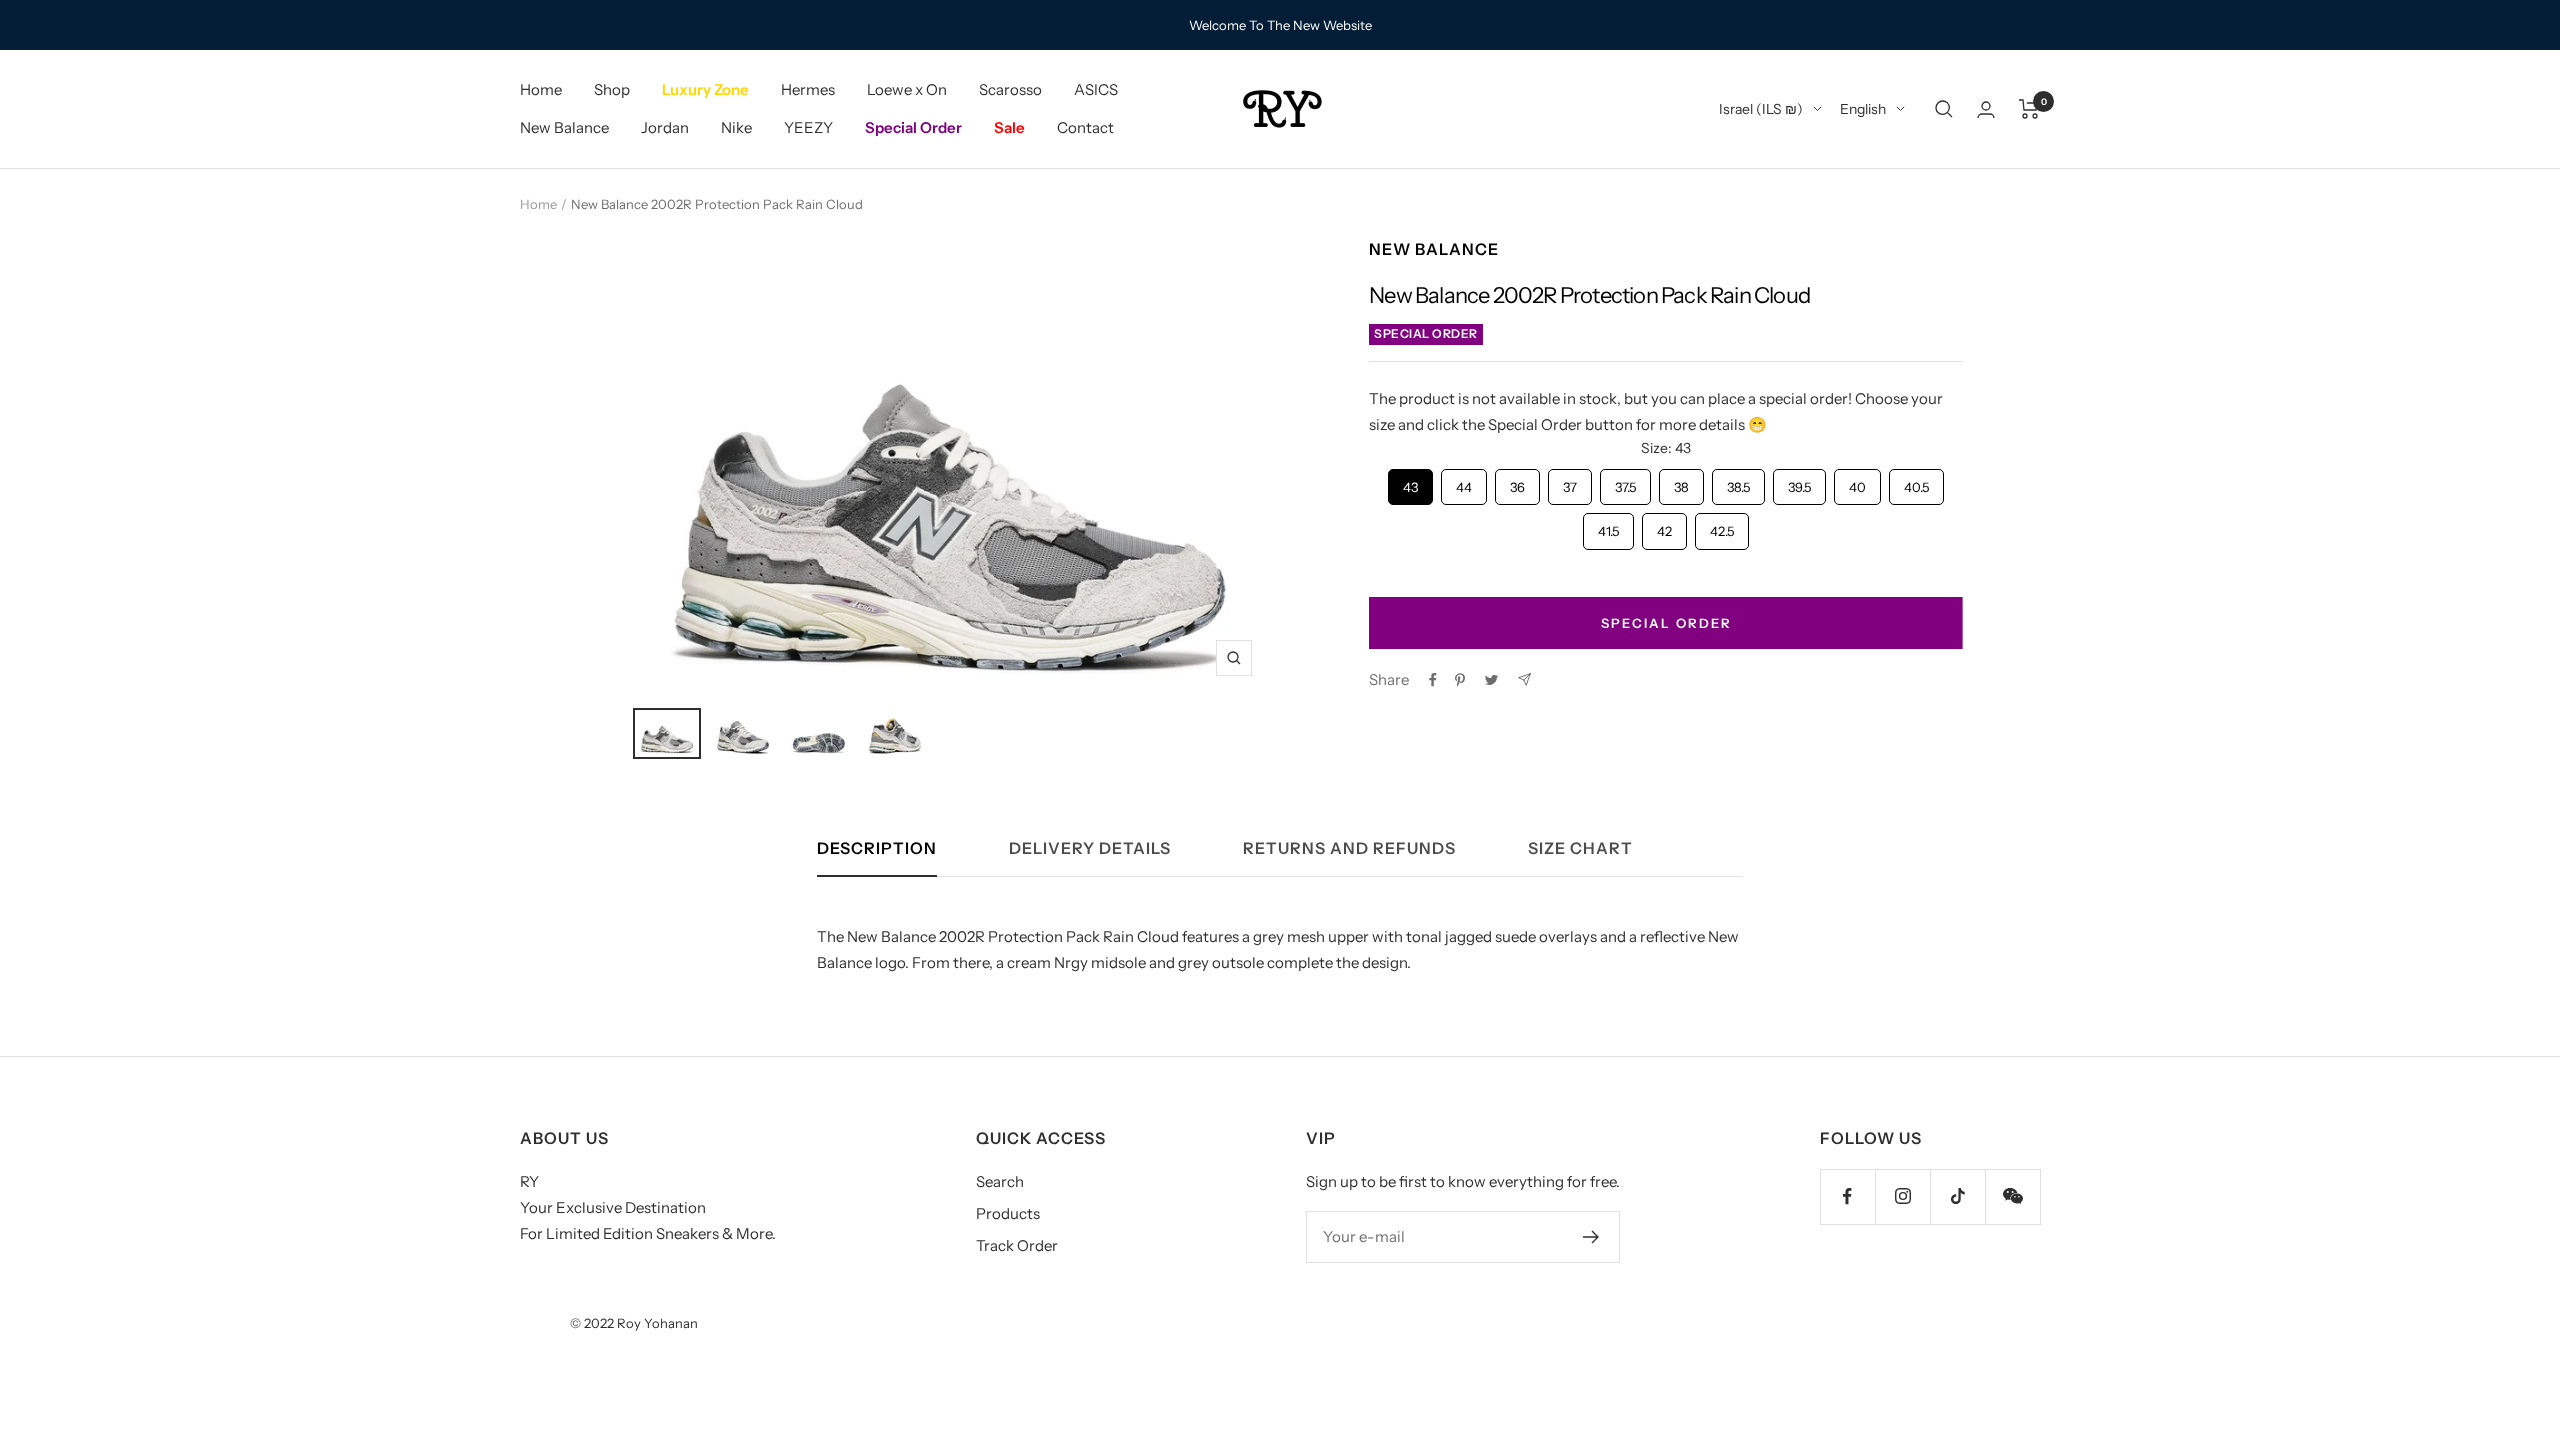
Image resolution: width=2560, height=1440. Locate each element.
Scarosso (1010, 89)
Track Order (1017, 1245)
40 (1857, 482)
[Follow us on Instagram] (1902, 1196)
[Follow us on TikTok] (1957, 1196)
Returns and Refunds (1349, 848)
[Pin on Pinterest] (1460, 680)
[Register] (1591, 1237)
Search (1000, 1181)
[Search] (1944, 109)
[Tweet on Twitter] (1491, 680)
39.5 (1799, 482)
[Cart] (2029, 109)
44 (1464, 482)
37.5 (1626, 482)
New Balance (564, 127)
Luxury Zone (705, 89)
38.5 (1739, 482)
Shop (612, 89)
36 (1518, 482)
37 (1570, 482)
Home (541, 89)
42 (1665, 526)
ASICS (1096, 89)
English (1863, 109)
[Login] (1986, 109)
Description (877, 848)
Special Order (913, 127)
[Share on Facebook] (1433, 680)
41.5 (1609, 526)
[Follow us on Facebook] (1847, 1196)
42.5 (1722, 526)
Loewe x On (907, 89)
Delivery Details (1090, 848)
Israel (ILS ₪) (1761, 109)
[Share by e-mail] (1524, 679)
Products (1008, 1213)
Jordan (665, 127)
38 (1682, 482)
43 (1411, 482)
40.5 (1916, 482)
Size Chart (1580, 848)
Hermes (808, 89)
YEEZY (808, 127)
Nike (736, 127)
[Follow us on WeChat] (2012, 1196)
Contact (1085, 127)
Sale (1009, 127)
